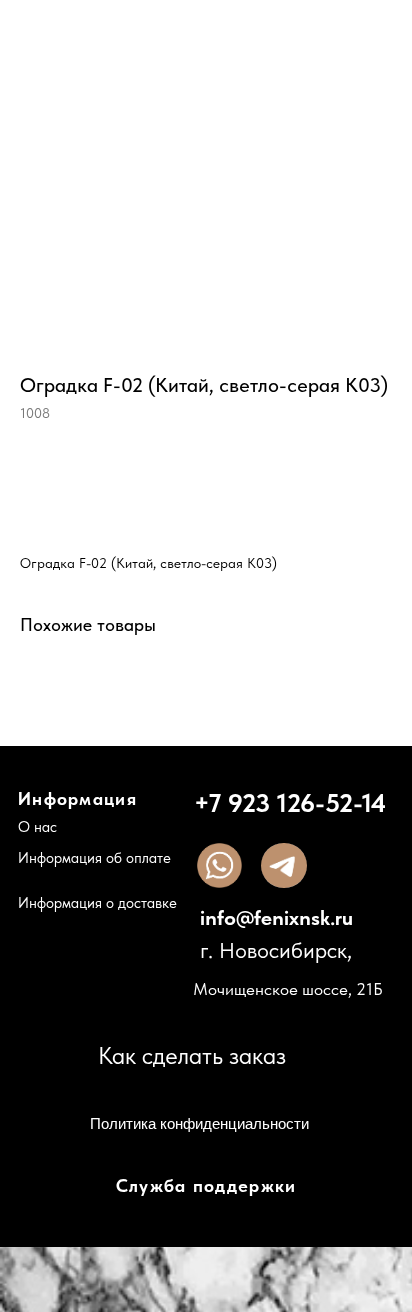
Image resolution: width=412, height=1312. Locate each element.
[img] (219, 865)
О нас (37, 826)
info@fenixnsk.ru (276, 917)
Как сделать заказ (192, 1055)
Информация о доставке (97, 903)
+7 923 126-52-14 (290, 803)
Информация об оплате (94, 858)
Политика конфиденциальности (199, 1123)
